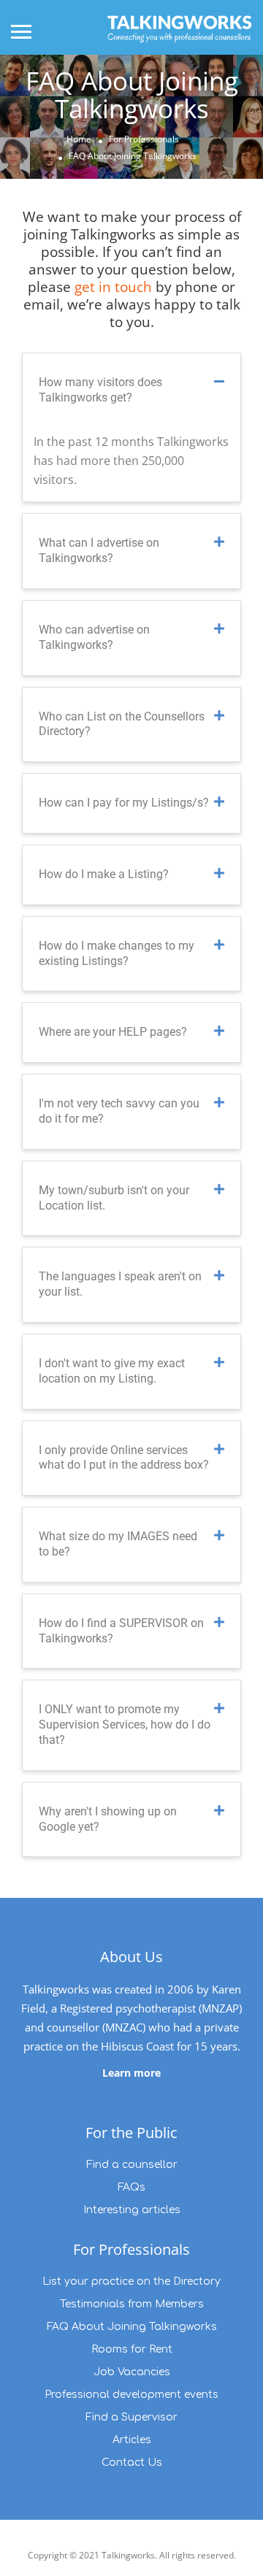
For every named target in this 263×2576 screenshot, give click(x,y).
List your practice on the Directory (131, 2281)
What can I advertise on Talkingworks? (99, 550)
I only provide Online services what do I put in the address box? (124, 1458)
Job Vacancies (132, 2372)
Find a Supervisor (131, 2417)
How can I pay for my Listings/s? (124, 803)
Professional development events (131, 2395)
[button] (131, 391)
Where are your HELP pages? (113, 1032)
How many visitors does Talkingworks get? (100, 390)
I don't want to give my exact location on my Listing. (112, 1371)
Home (79, 139)
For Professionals (144, 139)
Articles (132, 2440)
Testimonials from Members (132, 2304)
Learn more (131, 2073)
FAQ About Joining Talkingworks (132, 2327)
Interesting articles (132, 2210)
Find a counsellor (132, 2165)
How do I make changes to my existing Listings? (117, 953)
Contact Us (132, 2462)
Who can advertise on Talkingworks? (94, 637)
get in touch (113, 287)
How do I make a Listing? (104, 874)
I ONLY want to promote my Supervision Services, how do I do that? (125, 1725)
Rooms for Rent (132, 2349)
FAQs (131, 2187)
